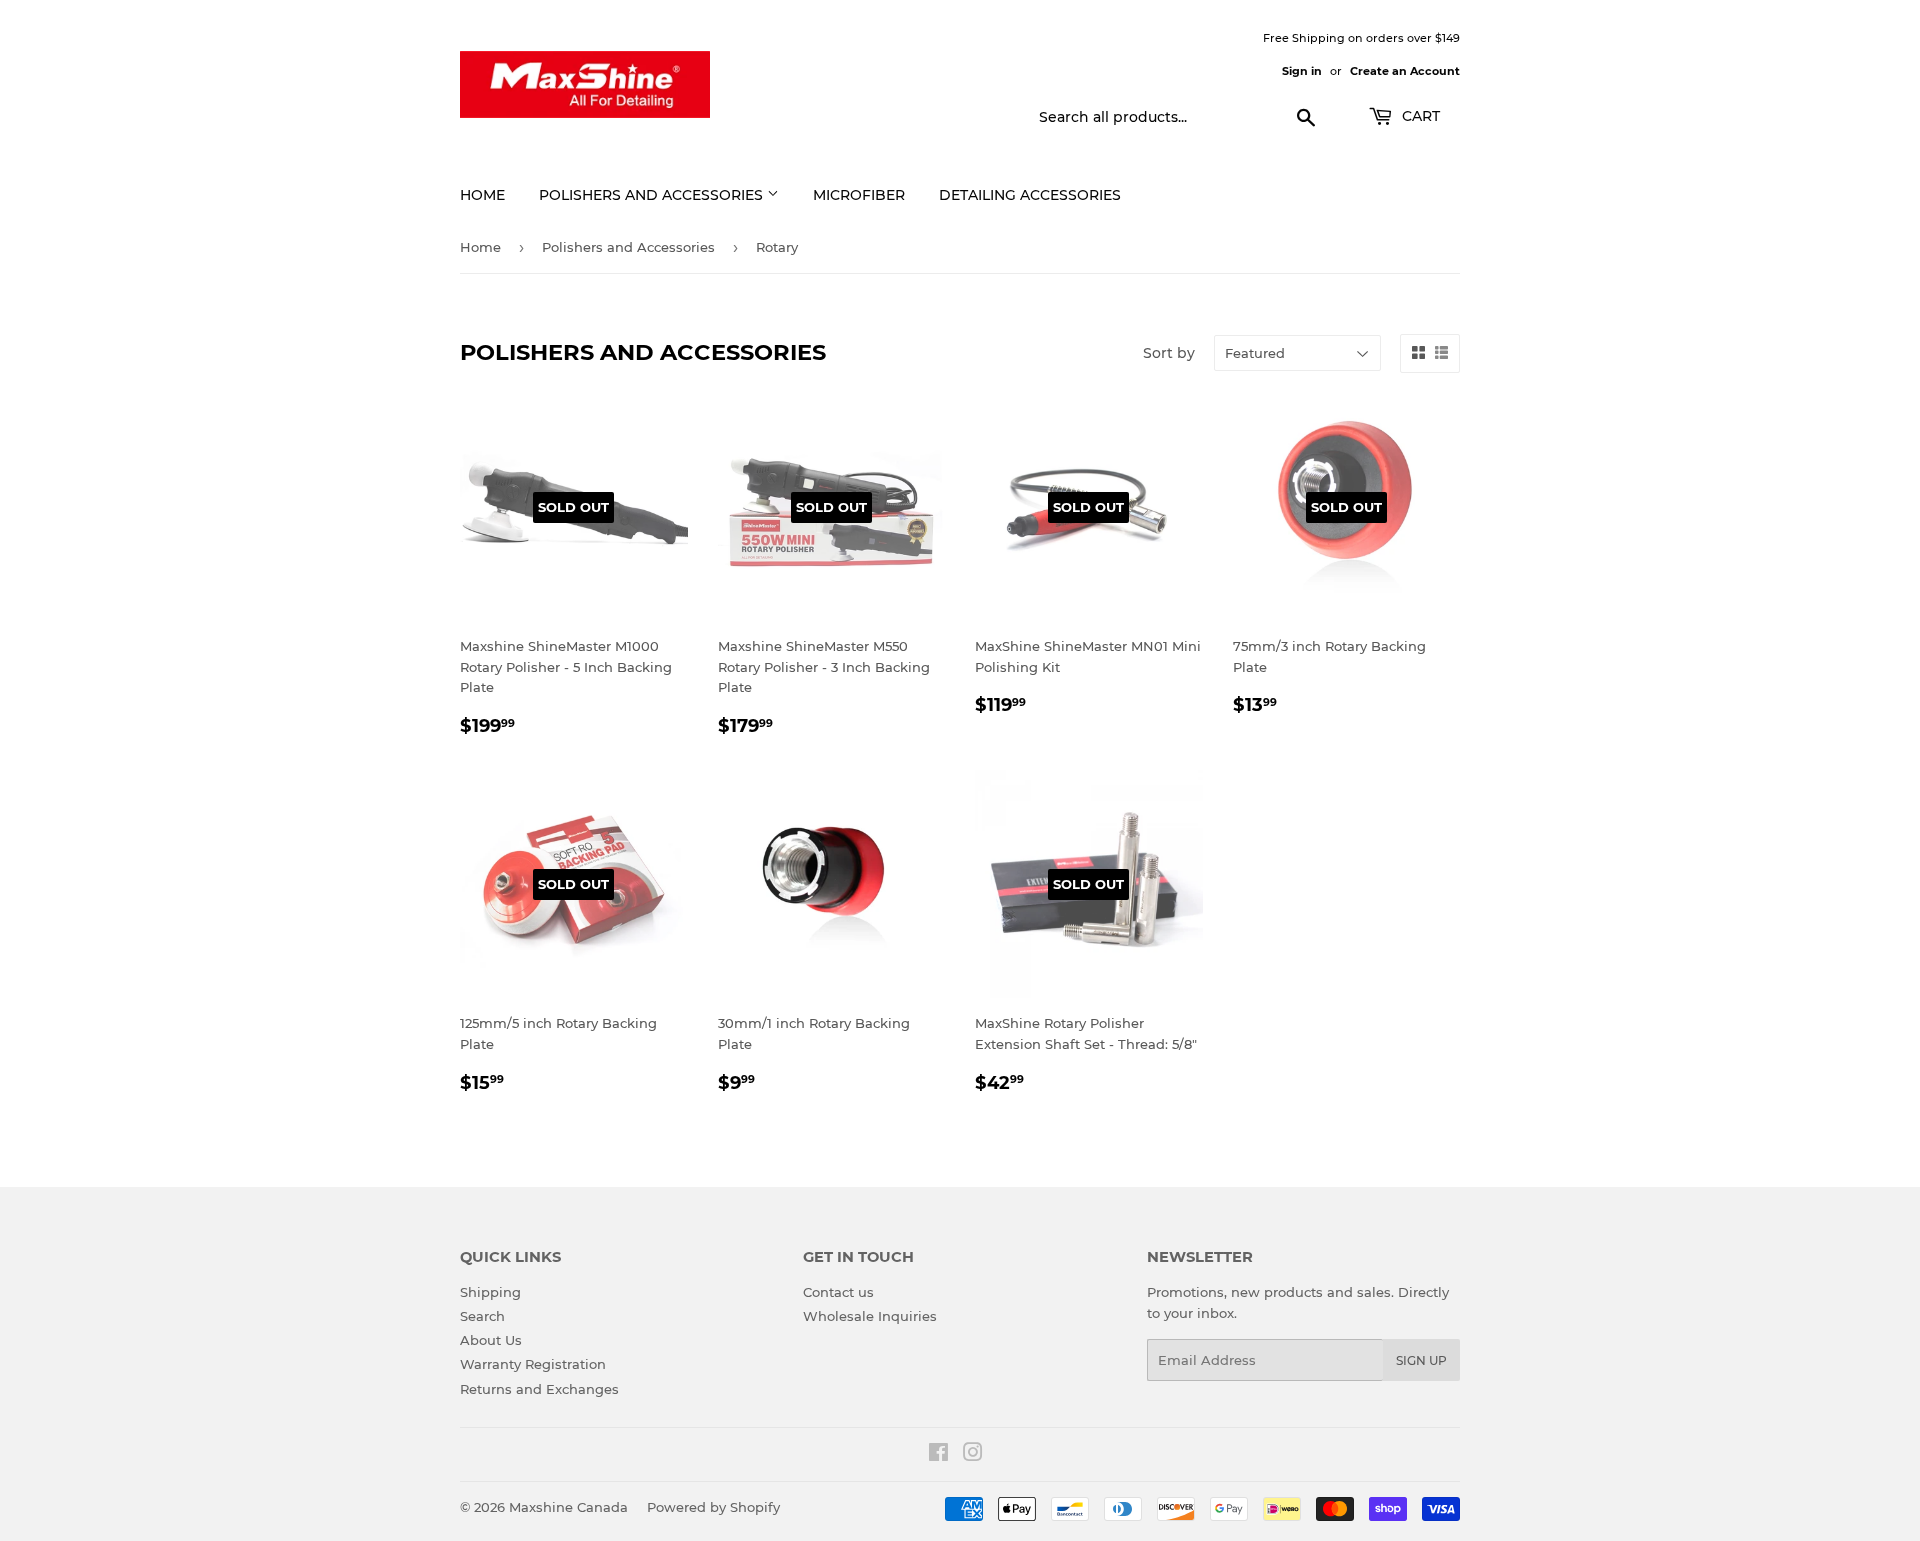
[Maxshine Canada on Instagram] (973, 1455)
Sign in (1302, 71)
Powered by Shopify (713, 1507)
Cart (1419, 116)
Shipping (490, 1292)
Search (482, 1316)
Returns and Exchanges (539, 1389)
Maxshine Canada (568, 1507)
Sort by (1169, 353)
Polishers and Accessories (653, 195)
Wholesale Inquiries (870, 1316)
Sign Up (1421, 1360)
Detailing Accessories (1030, 195)
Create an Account (1405, 71)
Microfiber (859, 195)
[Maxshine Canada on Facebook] (938, 1455)
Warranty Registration (533, 1364)
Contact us (838, 1292)
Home (482, 195)
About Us (491, 1340)
